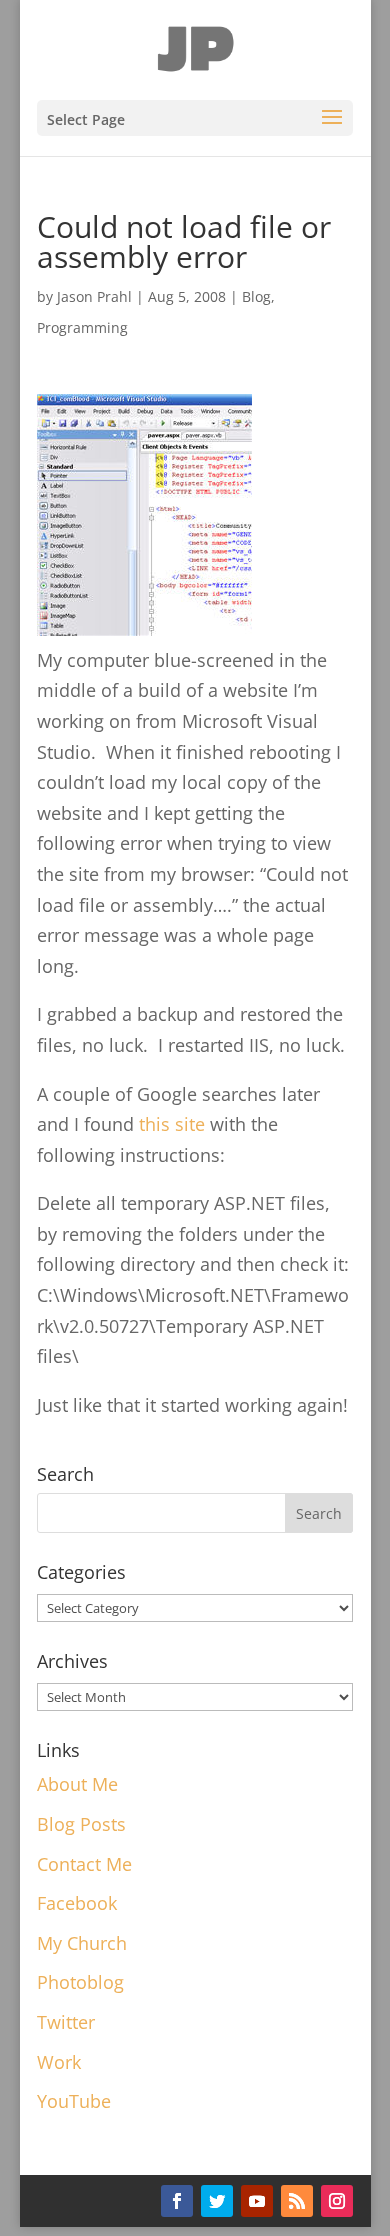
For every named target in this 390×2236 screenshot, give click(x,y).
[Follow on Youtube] (257, 2201)
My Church (82, 1943)
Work (59, 2062)
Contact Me (84, 1864)
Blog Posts (81, 1824)
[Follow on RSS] (297, 2201)
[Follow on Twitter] (217, 2201)
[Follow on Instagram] (337, 2201)
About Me (77, 1784)
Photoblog (80, 1982)
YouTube (74, 2101)
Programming (82, 327)
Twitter (66, 2022)
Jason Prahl (94, 296)
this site (172, 1124)
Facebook (77, 1903)
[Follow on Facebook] (177, 2201)
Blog (256, 296)
